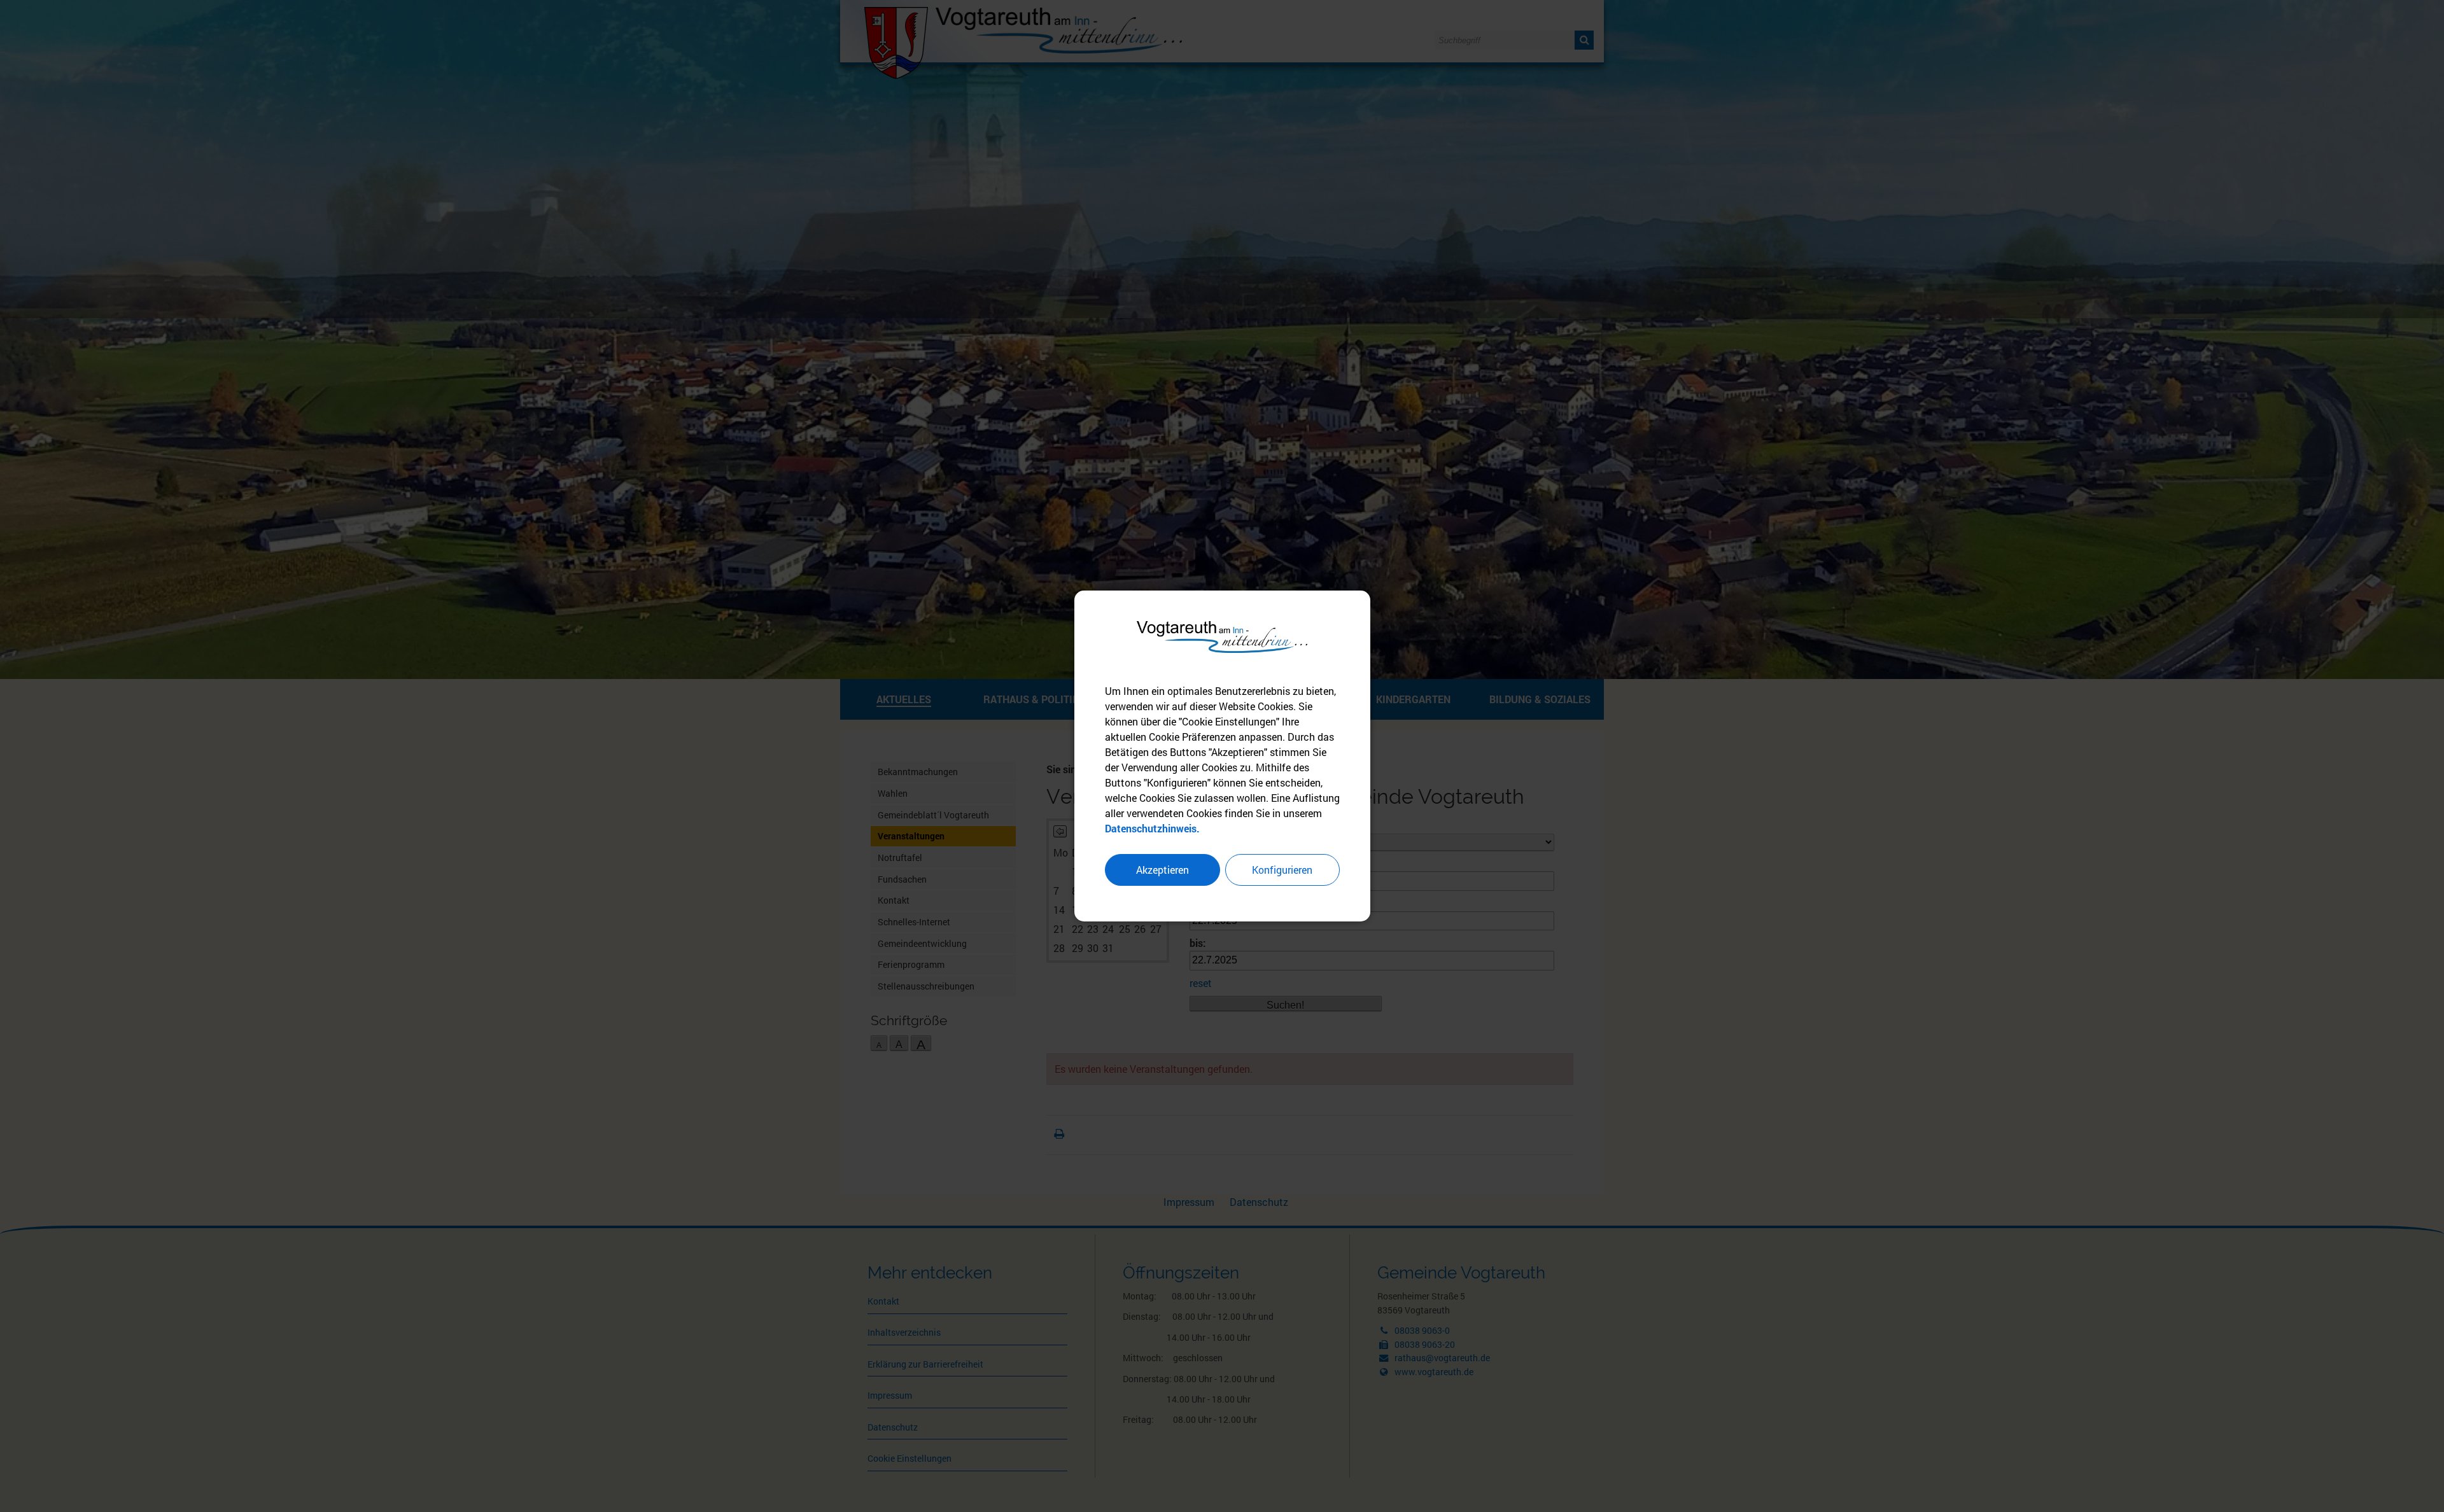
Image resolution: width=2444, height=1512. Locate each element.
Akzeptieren (1162, 870)
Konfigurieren (1282, 870)
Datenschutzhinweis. (1152, 828)
